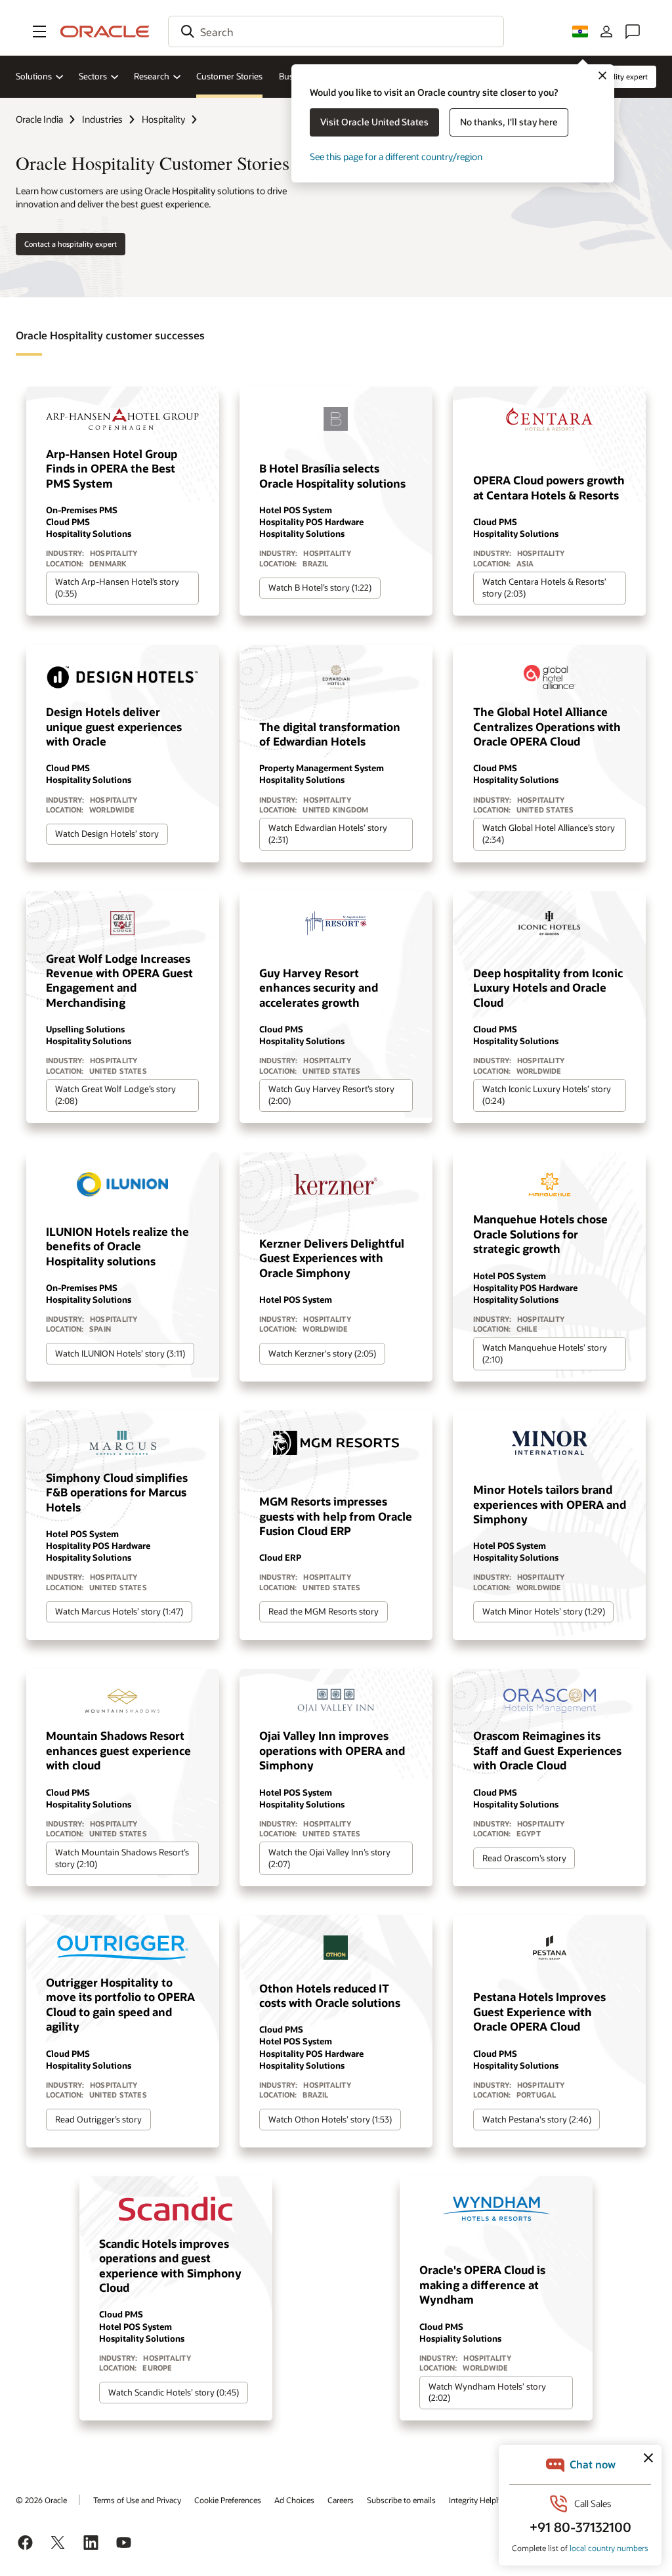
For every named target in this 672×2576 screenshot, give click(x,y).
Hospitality (163, 119)
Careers (341, 2500)
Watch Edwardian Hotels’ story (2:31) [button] (328, 834)
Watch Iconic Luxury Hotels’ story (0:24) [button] (547, 1095)
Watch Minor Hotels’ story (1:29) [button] (544, 1611)
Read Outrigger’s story (98, 2119)
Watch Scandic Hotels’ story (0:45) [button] (174, 2392)
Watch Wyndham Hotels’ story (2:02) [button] (487, 2392)
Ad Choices (294, 2500)
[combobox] (336, 32)
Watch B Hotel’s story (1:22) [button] (320, 587)
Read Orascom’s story (524, 1858)
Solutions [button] (34, 76)
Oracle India (39, 119)
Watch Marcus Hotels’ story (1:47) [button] (119, 1611)
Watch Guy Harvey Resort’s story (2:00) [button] (331, 1095)
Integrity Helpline (479, 2500)
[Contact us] (633, 32)
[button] (39, 32)
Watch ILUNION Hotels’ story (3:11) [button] (120, 1353)
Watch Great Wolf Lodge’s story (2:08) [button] (115, 1095)
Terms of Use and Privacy (137, 2500)
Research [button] (152, 76)
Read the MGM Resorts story (324, 1611)
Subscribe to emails (401, 2500)
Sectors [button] (93, 76)
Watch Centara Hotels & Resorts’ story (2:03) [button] (544, 587)
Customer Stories (229, 76)
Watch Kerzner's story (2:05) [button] (322, 1353)
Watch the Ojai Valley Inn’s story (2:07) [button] (329, 1858)
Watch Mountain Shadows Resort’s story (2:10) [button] (122, 1858)
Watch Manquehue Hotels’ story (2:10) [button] (545, 1353)
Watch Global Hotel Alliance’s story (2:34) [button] (549, 834)
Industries (102, 119)
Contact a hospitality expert (71, 244)
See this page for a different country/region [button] (396, 157)
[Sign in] (606, 32)
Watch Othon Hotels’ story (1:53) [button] (330, 2119)
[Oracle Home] (105, 32)
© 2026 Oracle (41, 2500)
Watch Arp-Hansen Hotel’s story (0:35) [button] (117, 587)
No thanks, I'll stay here (509, 122)
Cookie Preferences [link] (228, 2500)
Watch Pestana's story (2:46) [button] (537, 2119)
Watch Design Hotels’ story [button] (107, 834)
